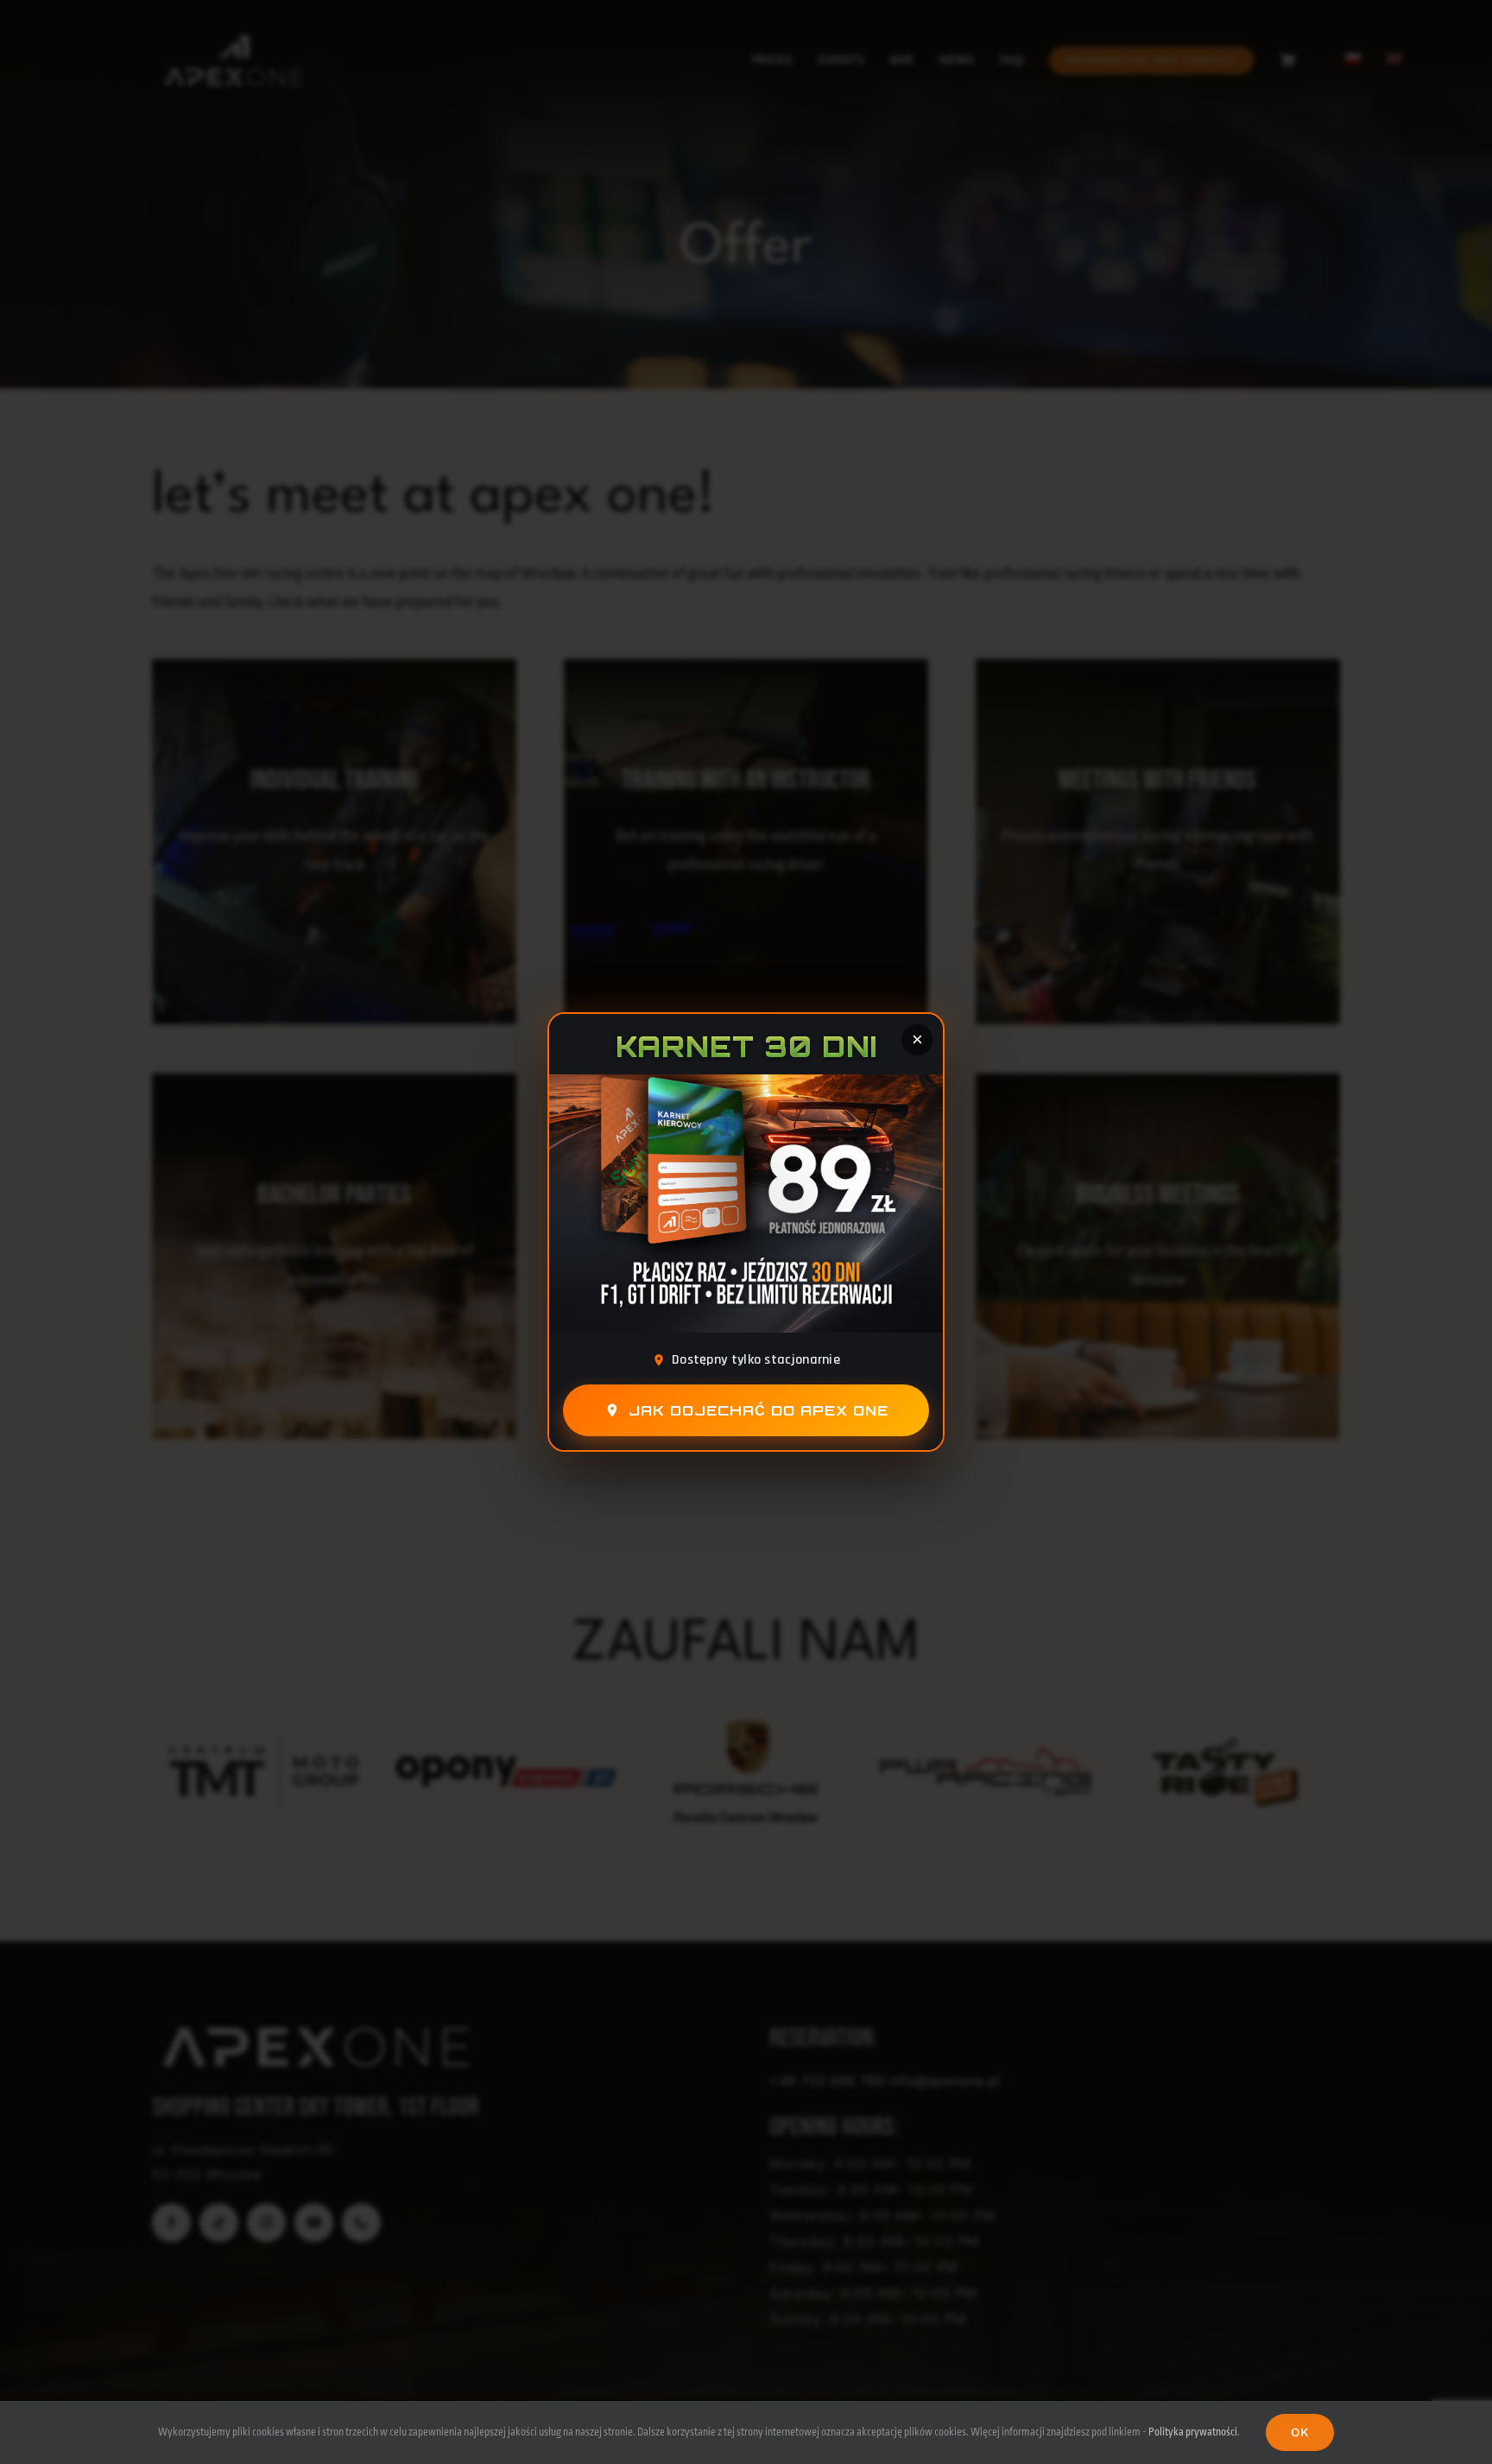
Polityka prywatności (1193, 2432)
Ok (1300, 2432)
